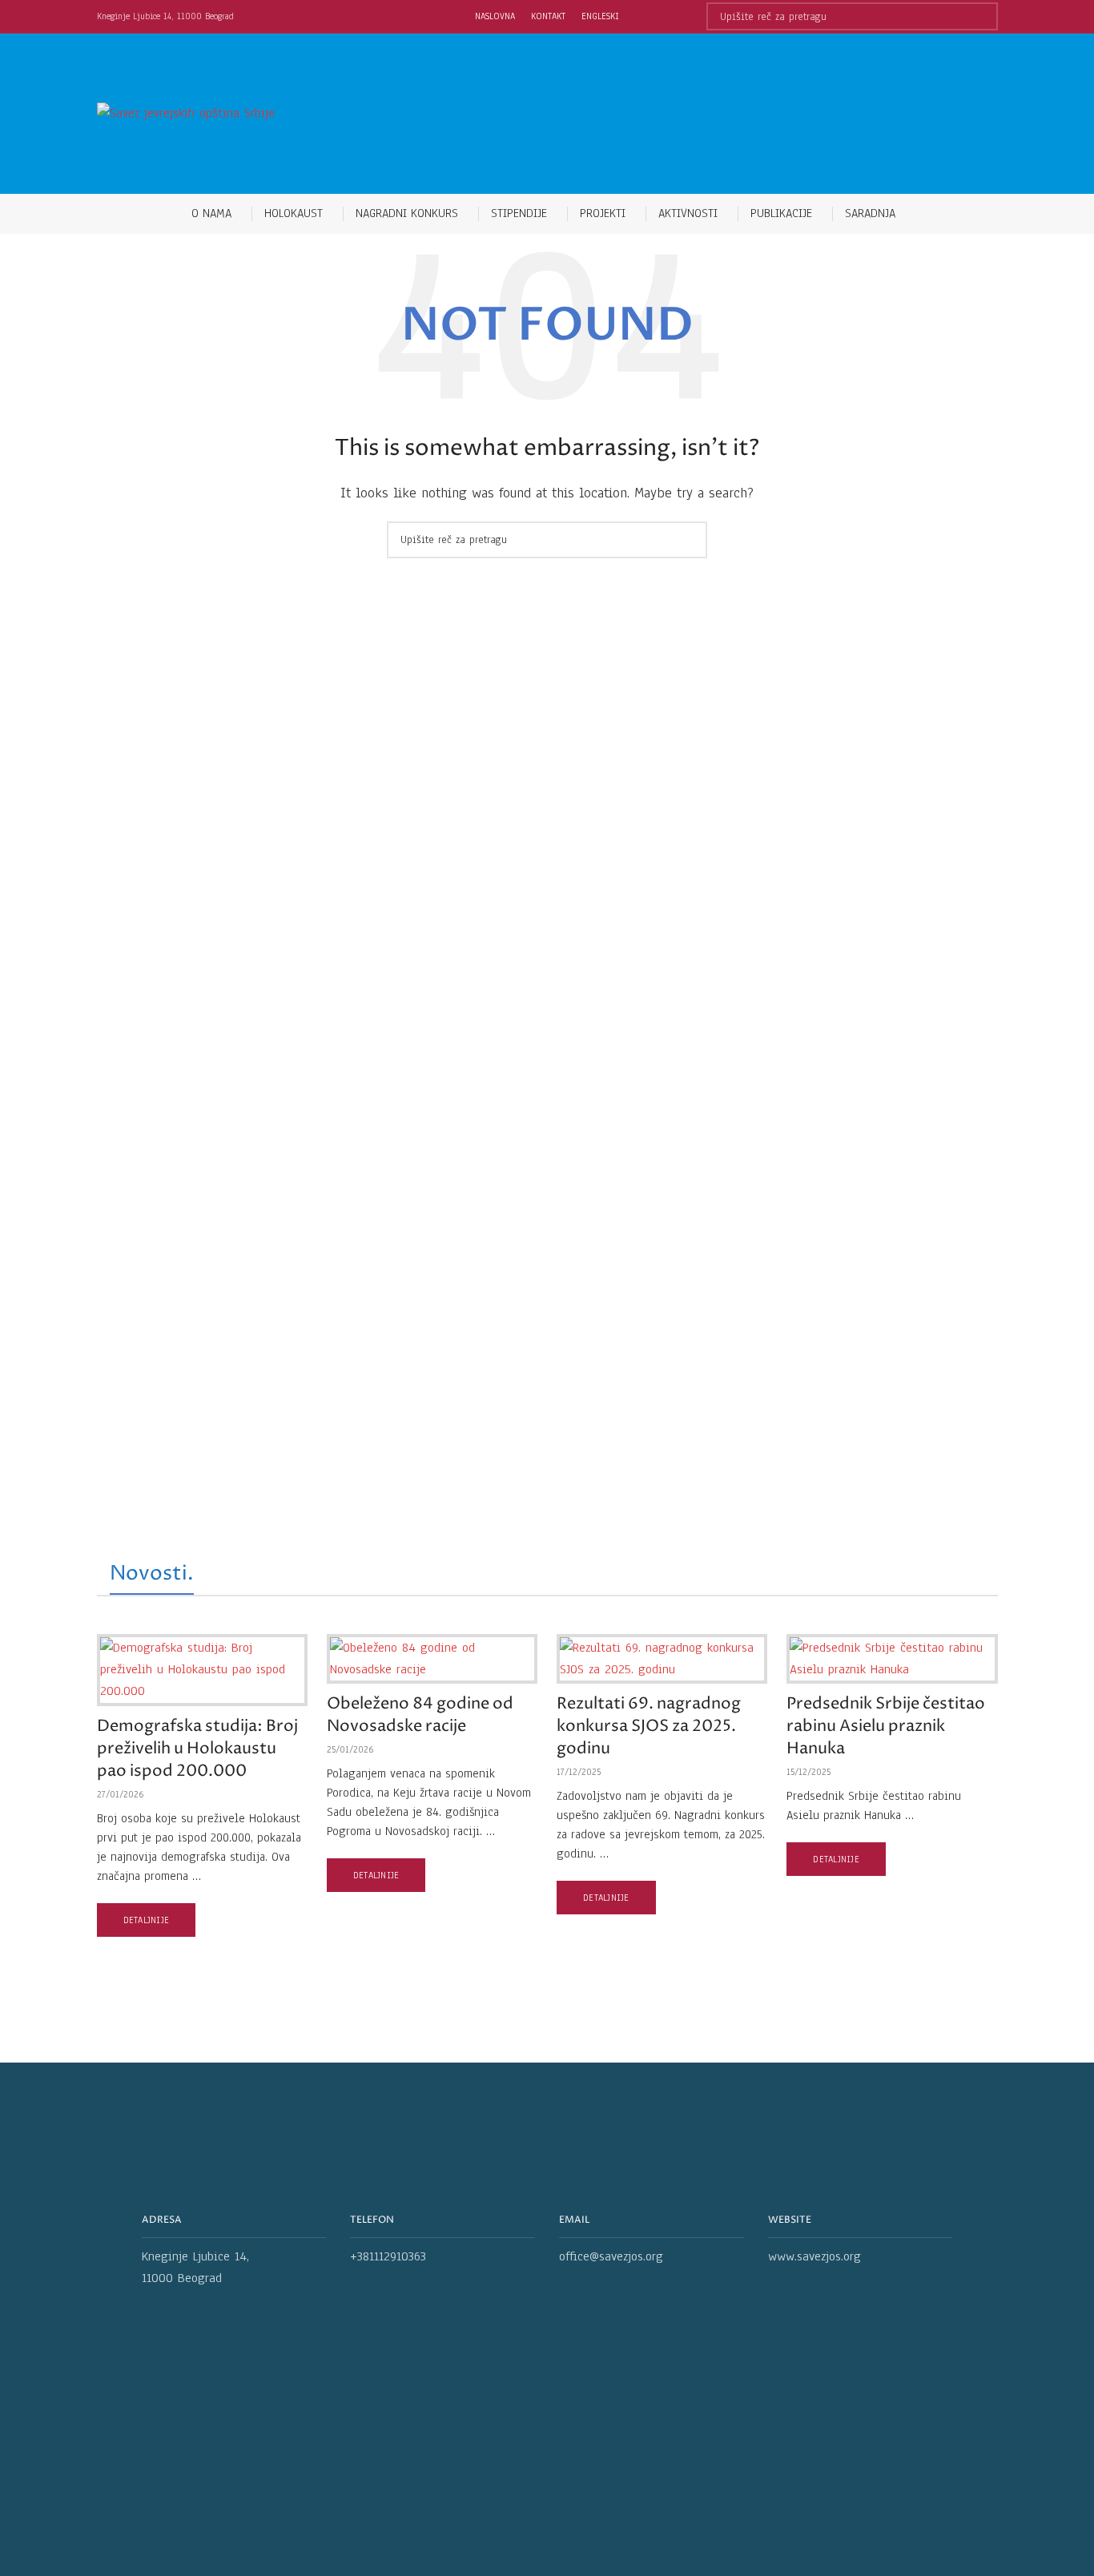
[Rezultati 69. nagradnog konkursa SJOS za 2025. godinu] (662, 1659)
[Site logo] (186, 113)
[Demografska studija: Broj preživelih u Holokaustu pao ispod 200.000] (202, 1670)
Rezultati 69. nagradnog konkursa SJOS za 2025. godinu (649, 1727)
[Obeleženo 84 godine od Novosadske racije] (432, 1659)
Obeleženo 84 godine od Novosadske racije (420, 1715)
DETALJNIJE (147, 1920)
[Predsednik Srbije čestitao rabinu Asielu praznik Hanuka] (892, 1659)
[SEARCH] (984, 16)
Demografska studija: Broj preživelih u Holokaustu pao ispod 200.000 (197, 1749)
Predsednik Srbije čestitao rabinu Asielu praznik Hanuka (886, 1727)
